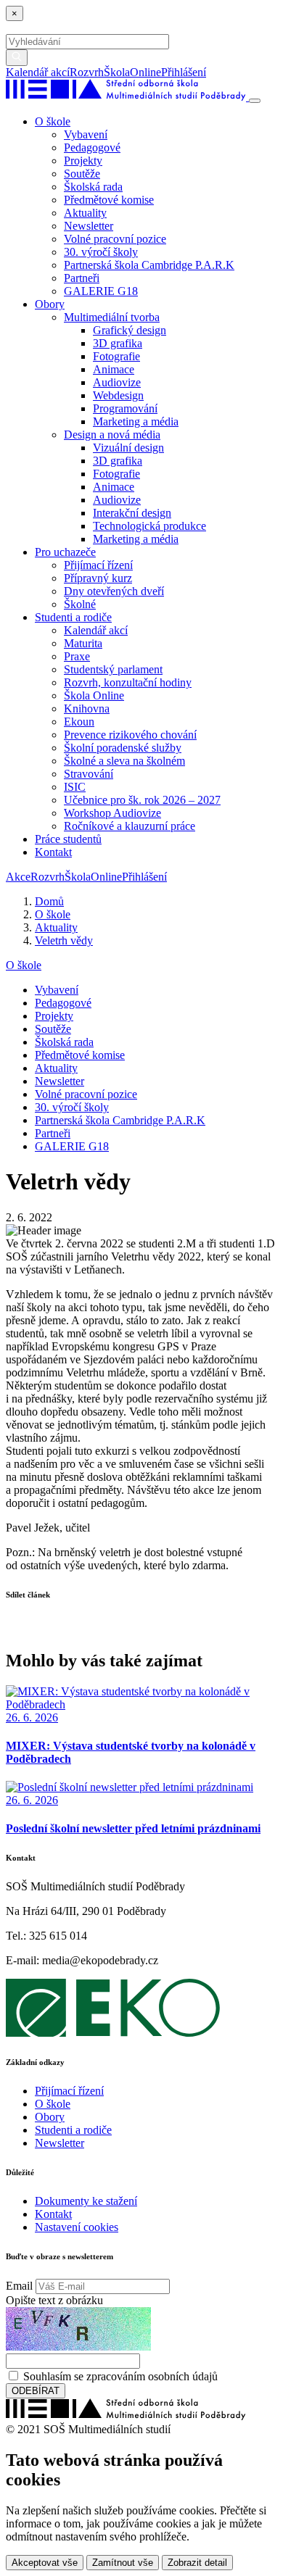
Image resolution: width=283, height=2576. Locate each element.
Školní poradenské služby (123, 748)
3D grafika (118, 343)
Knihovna (87, 709)
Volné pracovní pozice (115, 239)
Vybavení (86, 134)
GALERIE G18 (101, 291)
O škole (24, 965)
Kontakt (53, 852)
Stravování (89, 774)
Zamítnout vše (123, 2563)
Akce (18, 877)
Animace (114, 369)
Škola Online (94, 695)
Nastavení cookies (77, 2227)
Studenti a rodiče (73, 2130)
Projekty (83, 161)
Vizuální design (128, 448)
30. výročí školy (101, 252)
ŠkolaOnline (132, 72)
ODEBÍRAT (36, 2391)
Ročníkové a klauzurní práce (130, 826)
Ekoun (79, 722)
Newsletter (89, 226)
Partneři (82, 278)
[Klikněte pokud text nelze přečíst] (78, 2329)
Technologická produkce (149, 526)
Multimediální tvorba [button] (112, 317)
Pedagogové (92, 148)
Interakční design (132, 513)
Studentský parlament (113, 669)
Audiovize (117, 382)
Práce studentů (68, 839)
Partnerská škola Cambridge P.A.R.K (149, 265)
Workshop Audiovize (112, 813)
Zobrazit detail (197, 2563)
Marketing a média (136, 421)
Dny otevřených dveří (114, 591)
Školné (80, 604)
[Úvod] (127, 97)
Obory (50, 2117)
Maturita (83, 643)
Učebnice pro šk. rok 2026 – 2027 (142, 800)
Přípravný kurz (98, 578)
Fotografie (116, 356)
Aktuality (85, 213)
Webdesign (118, 395)
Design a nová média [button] (112, 435)
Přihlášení (184, 72)
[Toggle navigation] (255, 101)
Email (19, 2286)
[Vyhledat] (211, 72)
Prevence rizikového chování (130, 735)
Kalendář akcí (38, 72)
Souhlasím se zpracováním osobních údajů (120, 2376)
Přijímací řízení (98, 565)
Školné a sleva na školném (124, 761)
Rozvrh (87, 72)
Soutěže (82, 174)
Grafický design (130, 330)
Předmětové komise (109, 200)
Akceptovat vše (45, 2563)
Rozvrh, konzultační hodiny (128, 682)
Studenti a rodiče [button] (73, 617)
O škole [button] (53, 121)
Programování (125, 408)
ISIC (75, 787)
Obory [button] (50, 304)
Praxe (77, 656)
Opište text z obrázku (54, 2300)
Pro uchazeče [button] (65, 552)
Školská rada (93, 187)
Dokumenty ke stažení (86, 2201)
